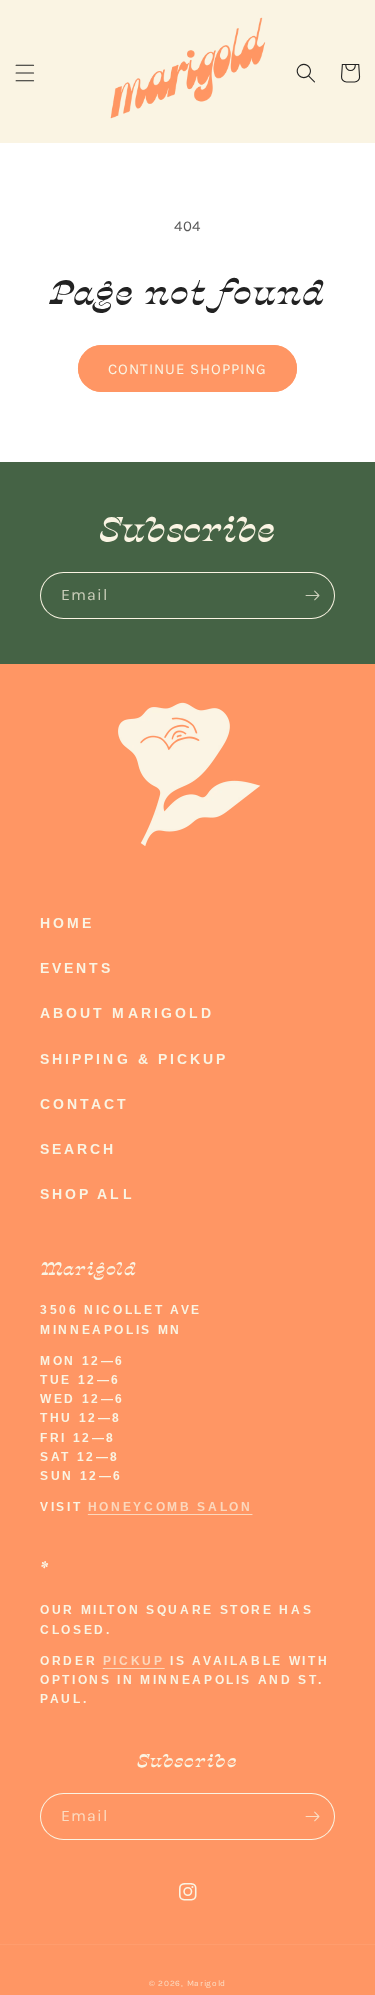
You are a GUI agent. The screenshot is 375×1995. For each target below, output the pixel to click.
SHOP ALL (87, 1194)
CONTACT (85, 1104)
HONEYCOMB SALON (170, 1507)
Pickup (134, 1661)
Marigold (207, 1983)
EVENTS (76, 968)
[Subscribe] (312, 595)
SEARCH (78, 1149)
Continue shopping (187, 369)
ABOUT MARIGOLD (127, 1013)
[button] (25, 73)
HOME (67, 923)
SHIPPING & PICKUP (134, 1059)
